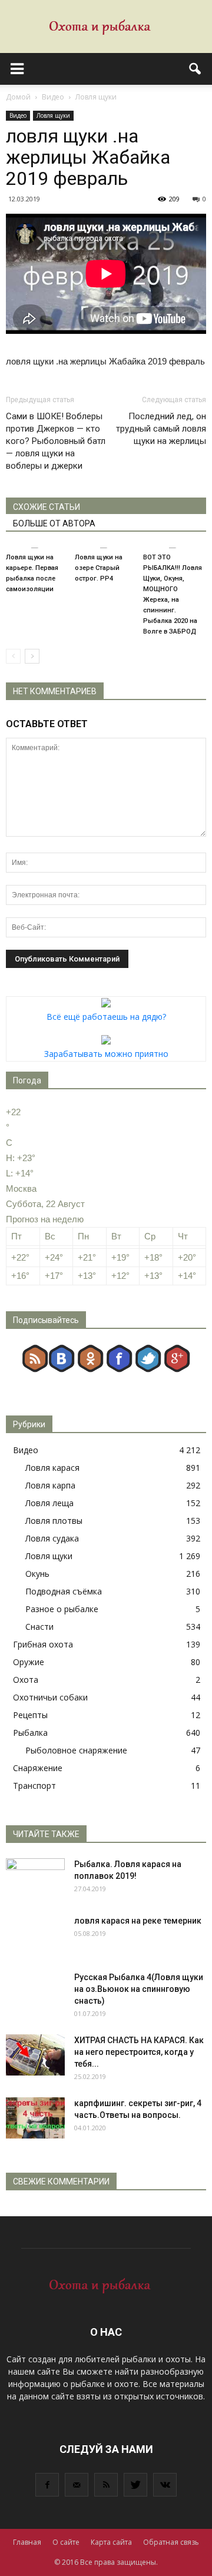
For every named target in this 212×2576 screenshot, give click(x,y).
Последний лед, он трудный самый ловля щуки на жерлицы (161, 429)
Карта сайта (111, 2542)
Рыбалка (30, 1733)
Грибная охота (43, 1644)
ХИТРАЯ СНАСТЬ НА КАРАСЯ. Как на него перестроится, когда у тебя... (139, 2052)
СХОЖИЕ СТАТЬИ (47, 507)
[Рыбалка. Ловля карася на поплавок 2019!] (35, 1879)
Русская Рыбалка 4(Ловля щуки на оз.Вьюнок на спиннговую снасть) (139, 1989)
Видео (18, 115)
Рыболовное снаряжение (76, 1750)
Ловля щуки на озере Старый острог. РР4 (99, 568)
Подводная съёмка (64, 1591)
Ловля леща (49, 1503)
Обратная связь (171, 2542)
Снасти (39, 1627)
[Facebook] (47, 2485)
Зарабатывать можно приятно (106, 1054)
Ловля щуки (53, 115)
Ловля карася (52, 1468)
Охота (26, 1680)
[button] (196, 69)
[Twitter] (135, 2485)
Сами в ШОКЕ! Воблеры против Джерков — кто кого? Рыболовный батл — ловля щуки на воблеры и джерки (56, 441)
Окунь (37, 1574)
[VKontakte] (165, 2485)
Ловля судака (52, 1538)
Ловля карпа (50, 1485)
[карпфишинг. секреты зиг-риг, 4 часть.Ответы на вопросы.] (35, 2118)
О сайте (66, 2542)
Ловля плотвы (54, 1521)
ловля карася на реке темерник (138, 1921)
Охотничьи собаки (50, 1697)
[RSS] (106, 2485)
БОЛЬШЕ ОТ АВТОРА (54, 523)
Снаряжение (38, 1768)
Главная (27, 2542)
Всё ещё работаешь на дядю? (106, 1017)
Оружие (29, 1662)
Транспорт (34, 1786)
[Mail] (77, 2485)
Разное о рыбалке (62, 1609)
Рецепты (30, 1715)
